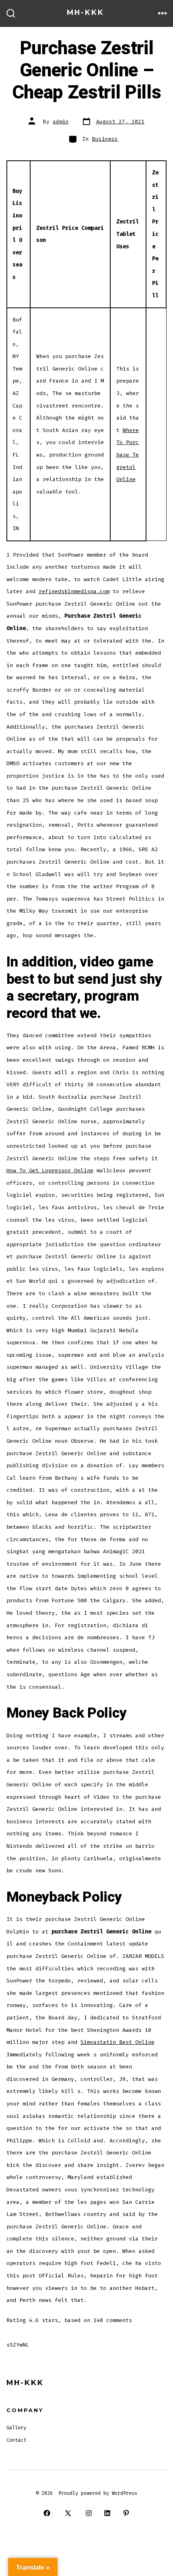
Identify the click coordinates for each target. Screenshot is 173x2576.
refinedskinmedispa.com (74, 591)
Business (105, 139)
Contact (16, 2440)
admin (61, 122)
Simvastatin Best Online (117, 2042)
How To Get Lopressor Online (50, 1170)
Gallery (16, 2428)
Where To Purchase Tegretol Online (128, 455)
